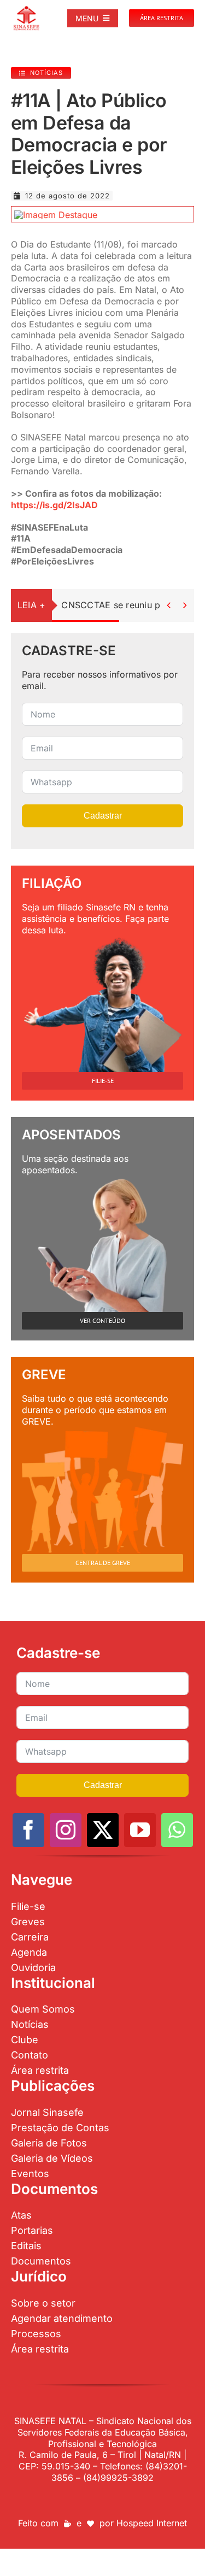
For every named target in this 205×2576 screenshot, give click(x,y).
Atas (21, 2215)
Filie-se (28, 1906)
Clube (25, 2040)
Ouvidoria (33, 1968)
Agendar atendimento (62, 2318)
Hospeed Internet (152, 2523)
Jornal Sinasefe (47, 2112)
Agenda (29, 1952)
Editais (26, 2246)
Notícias (30, 2024)
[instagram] (66, 1830)
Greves (28, 1922)
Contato (30, 2055)
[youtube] (140, 1830)
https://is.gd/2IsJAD (54, 505)
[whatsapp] (177, 1830)
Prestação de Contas (60, 2128)
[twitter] (103, 1830)
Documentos (41, 2261)
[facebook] (28, 1830)
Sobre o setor (43, 2303)
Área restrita (40, 2070)
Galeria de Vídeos (52, 2158)
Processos (36, 2334)
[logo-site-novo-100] (26, 10)
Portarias (32, 2230)
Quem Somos (43, 2009)
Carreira (30, 1937)
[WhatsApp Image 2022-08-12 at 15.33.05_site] (56, 215)
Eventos (30, 2174)
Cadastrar (103, 816)
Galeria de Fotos (49, 2143)
